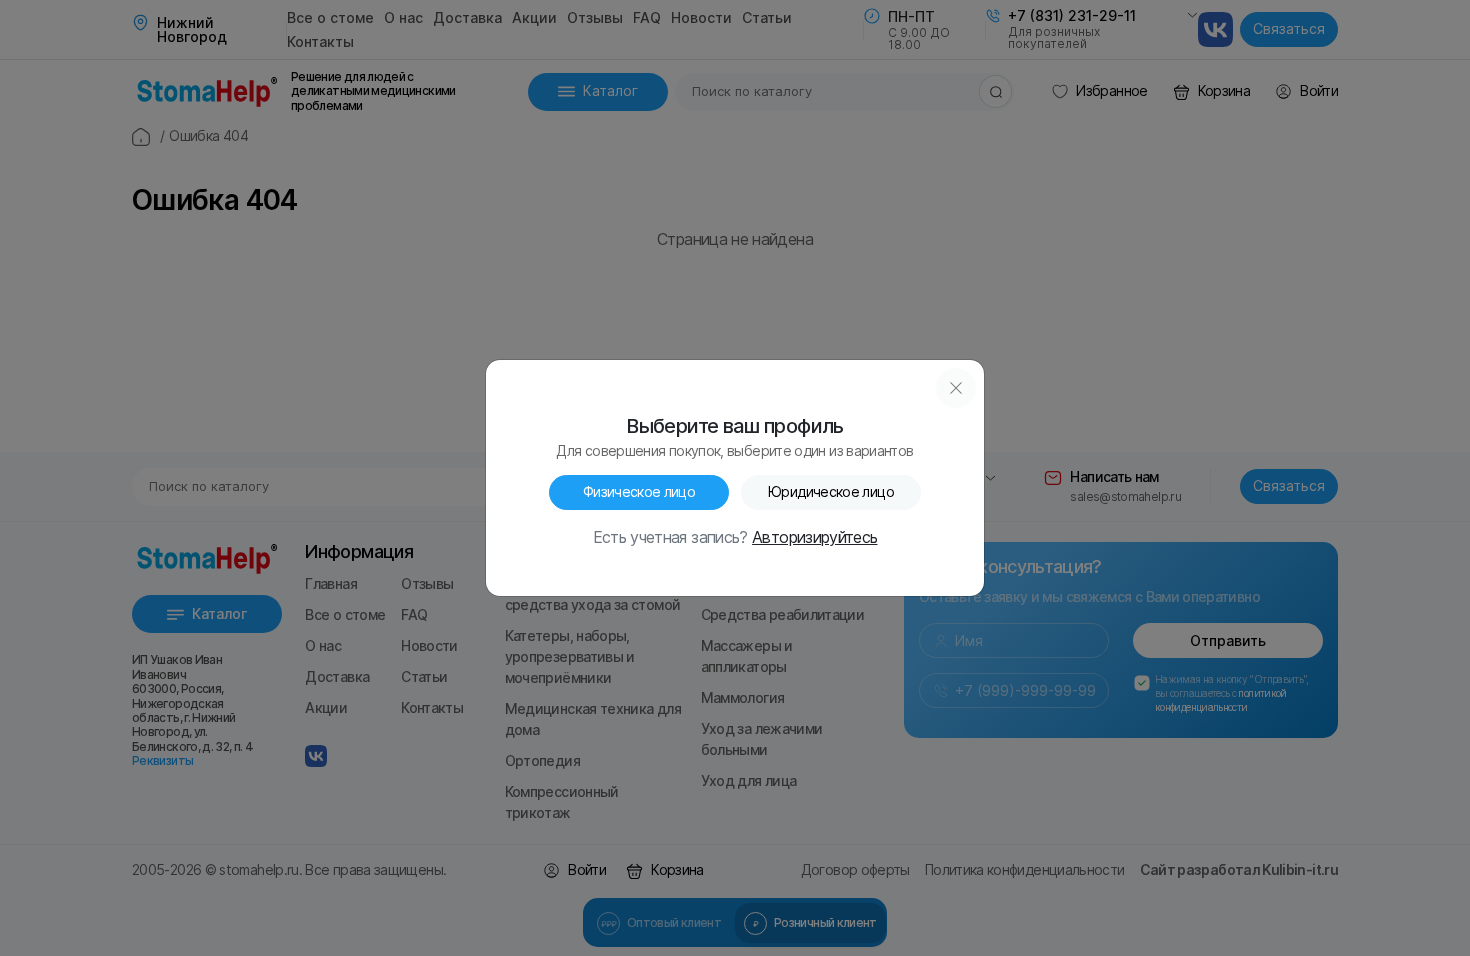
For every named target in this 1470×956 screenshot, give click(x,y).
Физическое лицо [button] (639, 492)
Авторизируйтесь (814, 538)
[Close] (956, 388)
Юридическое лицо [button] (831, 492)
